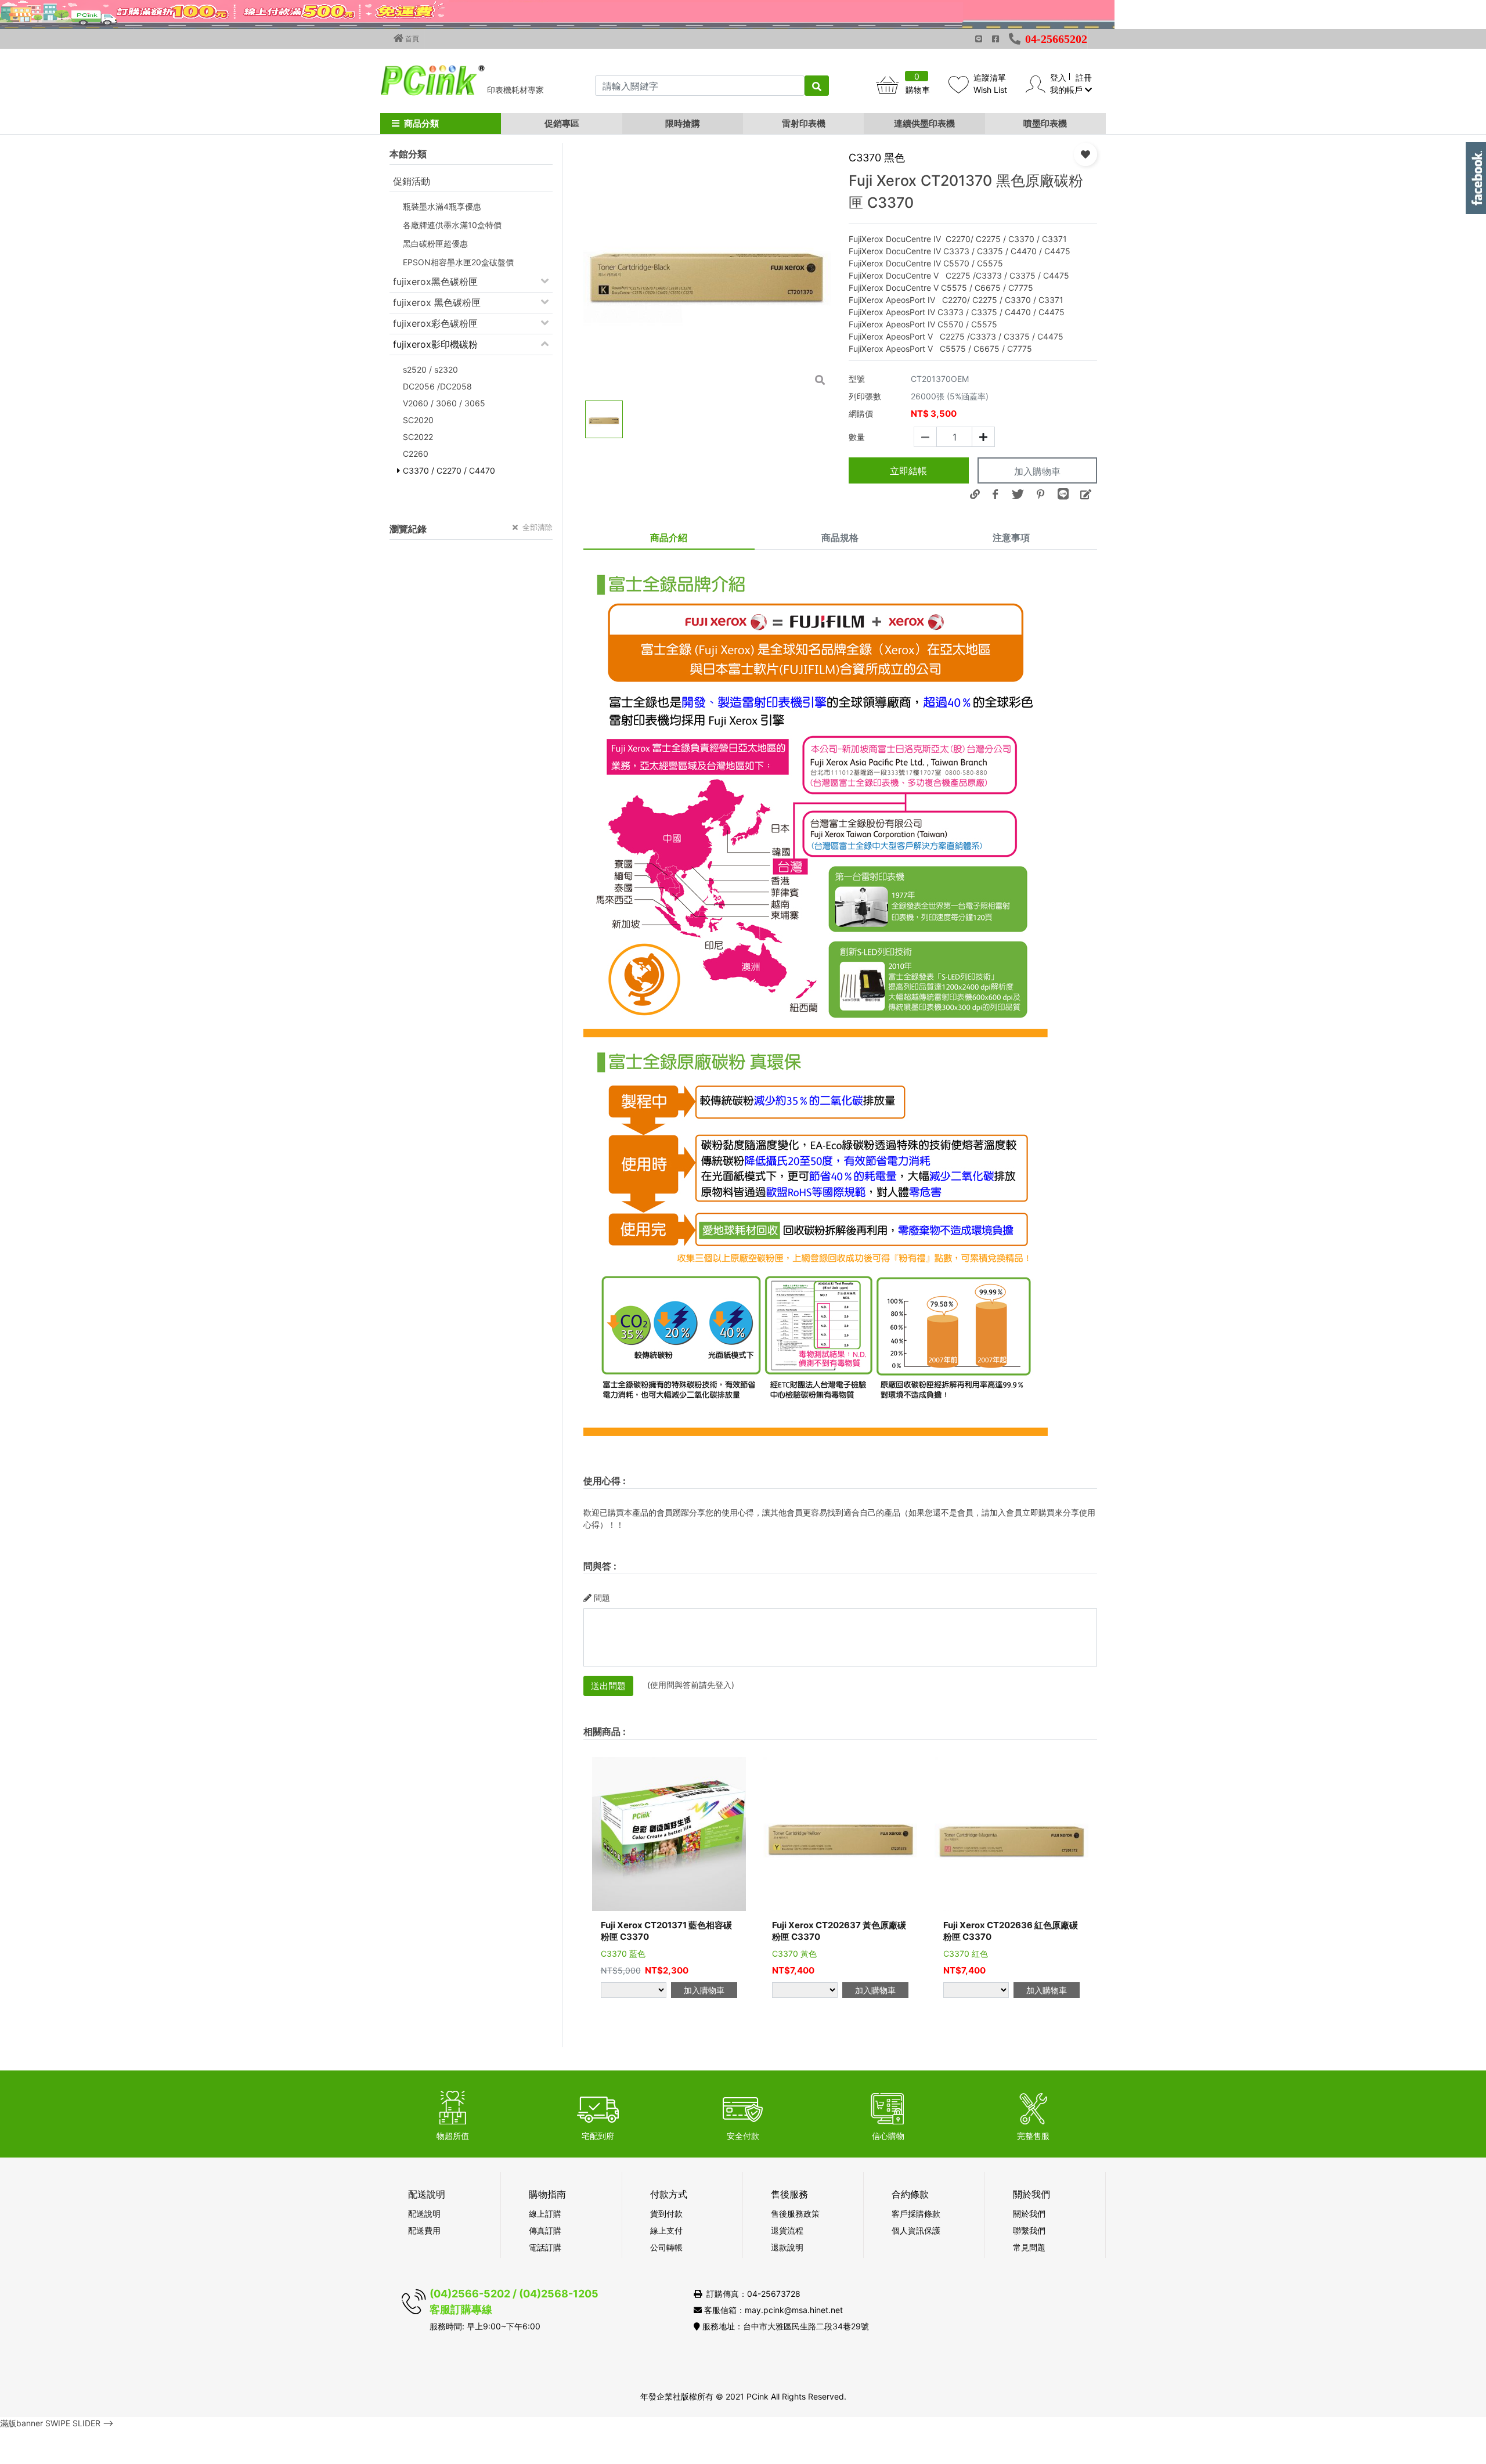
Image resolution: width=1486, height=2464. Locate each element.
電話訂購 (545, 2247)
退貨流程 (787, 2230)
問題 (602, 1598)
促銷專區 (562, 123)
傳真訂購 (545, 2230)
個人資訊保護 (916, 2230)
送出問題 (608, 1686)
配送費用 (424, 2230)
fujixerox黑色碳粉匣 (435, 282)
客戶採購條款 (916, 2214)
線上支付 (666, 2230)
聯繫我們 (1029, 2230)
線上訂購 (545, 2214)
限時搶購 (683, 123)
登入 (1058, 77)
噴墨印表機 (1045, 123)
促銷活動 (412, 181)
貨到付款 (666, 2214)
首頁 (411, 39)
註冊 (1084, 77)
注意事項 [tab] (1011, 537)
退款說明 (787, 2247)
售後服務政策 (795, 2214)
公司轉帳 (666, 2247)
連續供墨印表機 (924, 123)
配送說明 (424, 2214)
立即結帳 (908, 471)
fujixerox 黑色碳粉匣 (437, 302)
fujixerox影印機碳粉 (435, 344)
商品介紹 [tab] (669, 537)
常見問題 (1029, 2247)
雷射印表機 (804, 123)
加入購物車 (1037, 471)
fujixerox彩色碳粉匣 (435, 323)
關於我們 (1029, 2214)
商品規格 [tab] (840, 537)
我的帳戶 (1067, 90)
